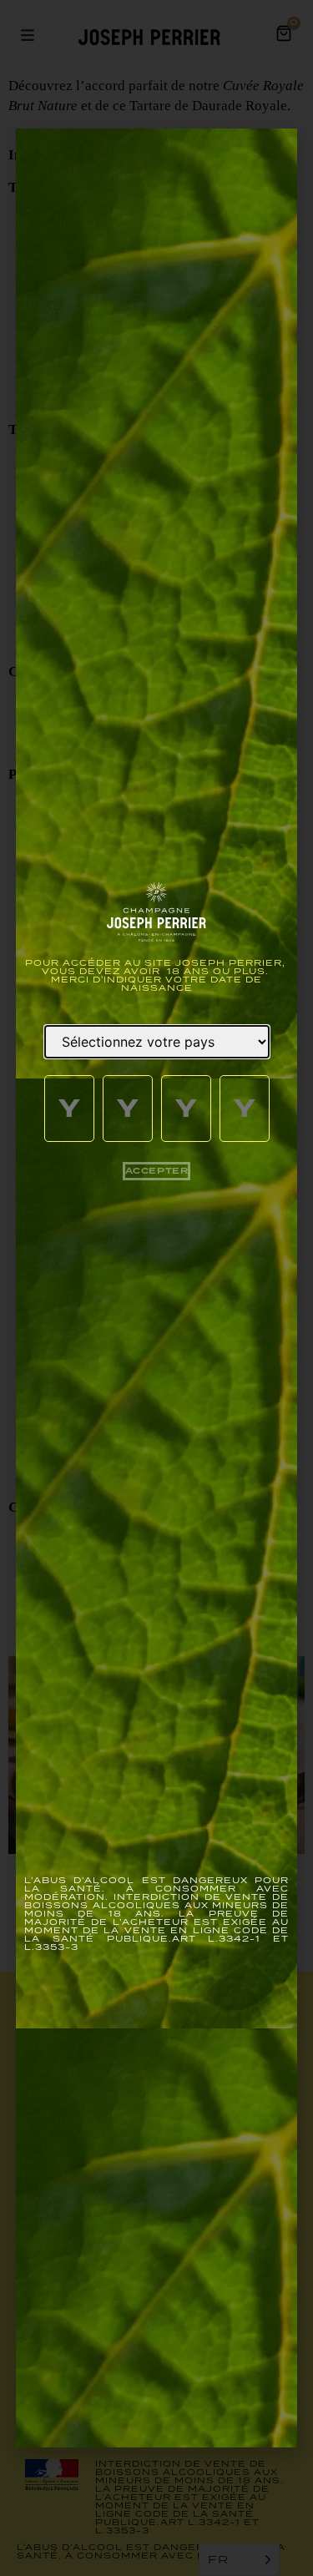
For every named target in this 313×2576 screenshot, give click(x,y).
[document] (156, 1288)
